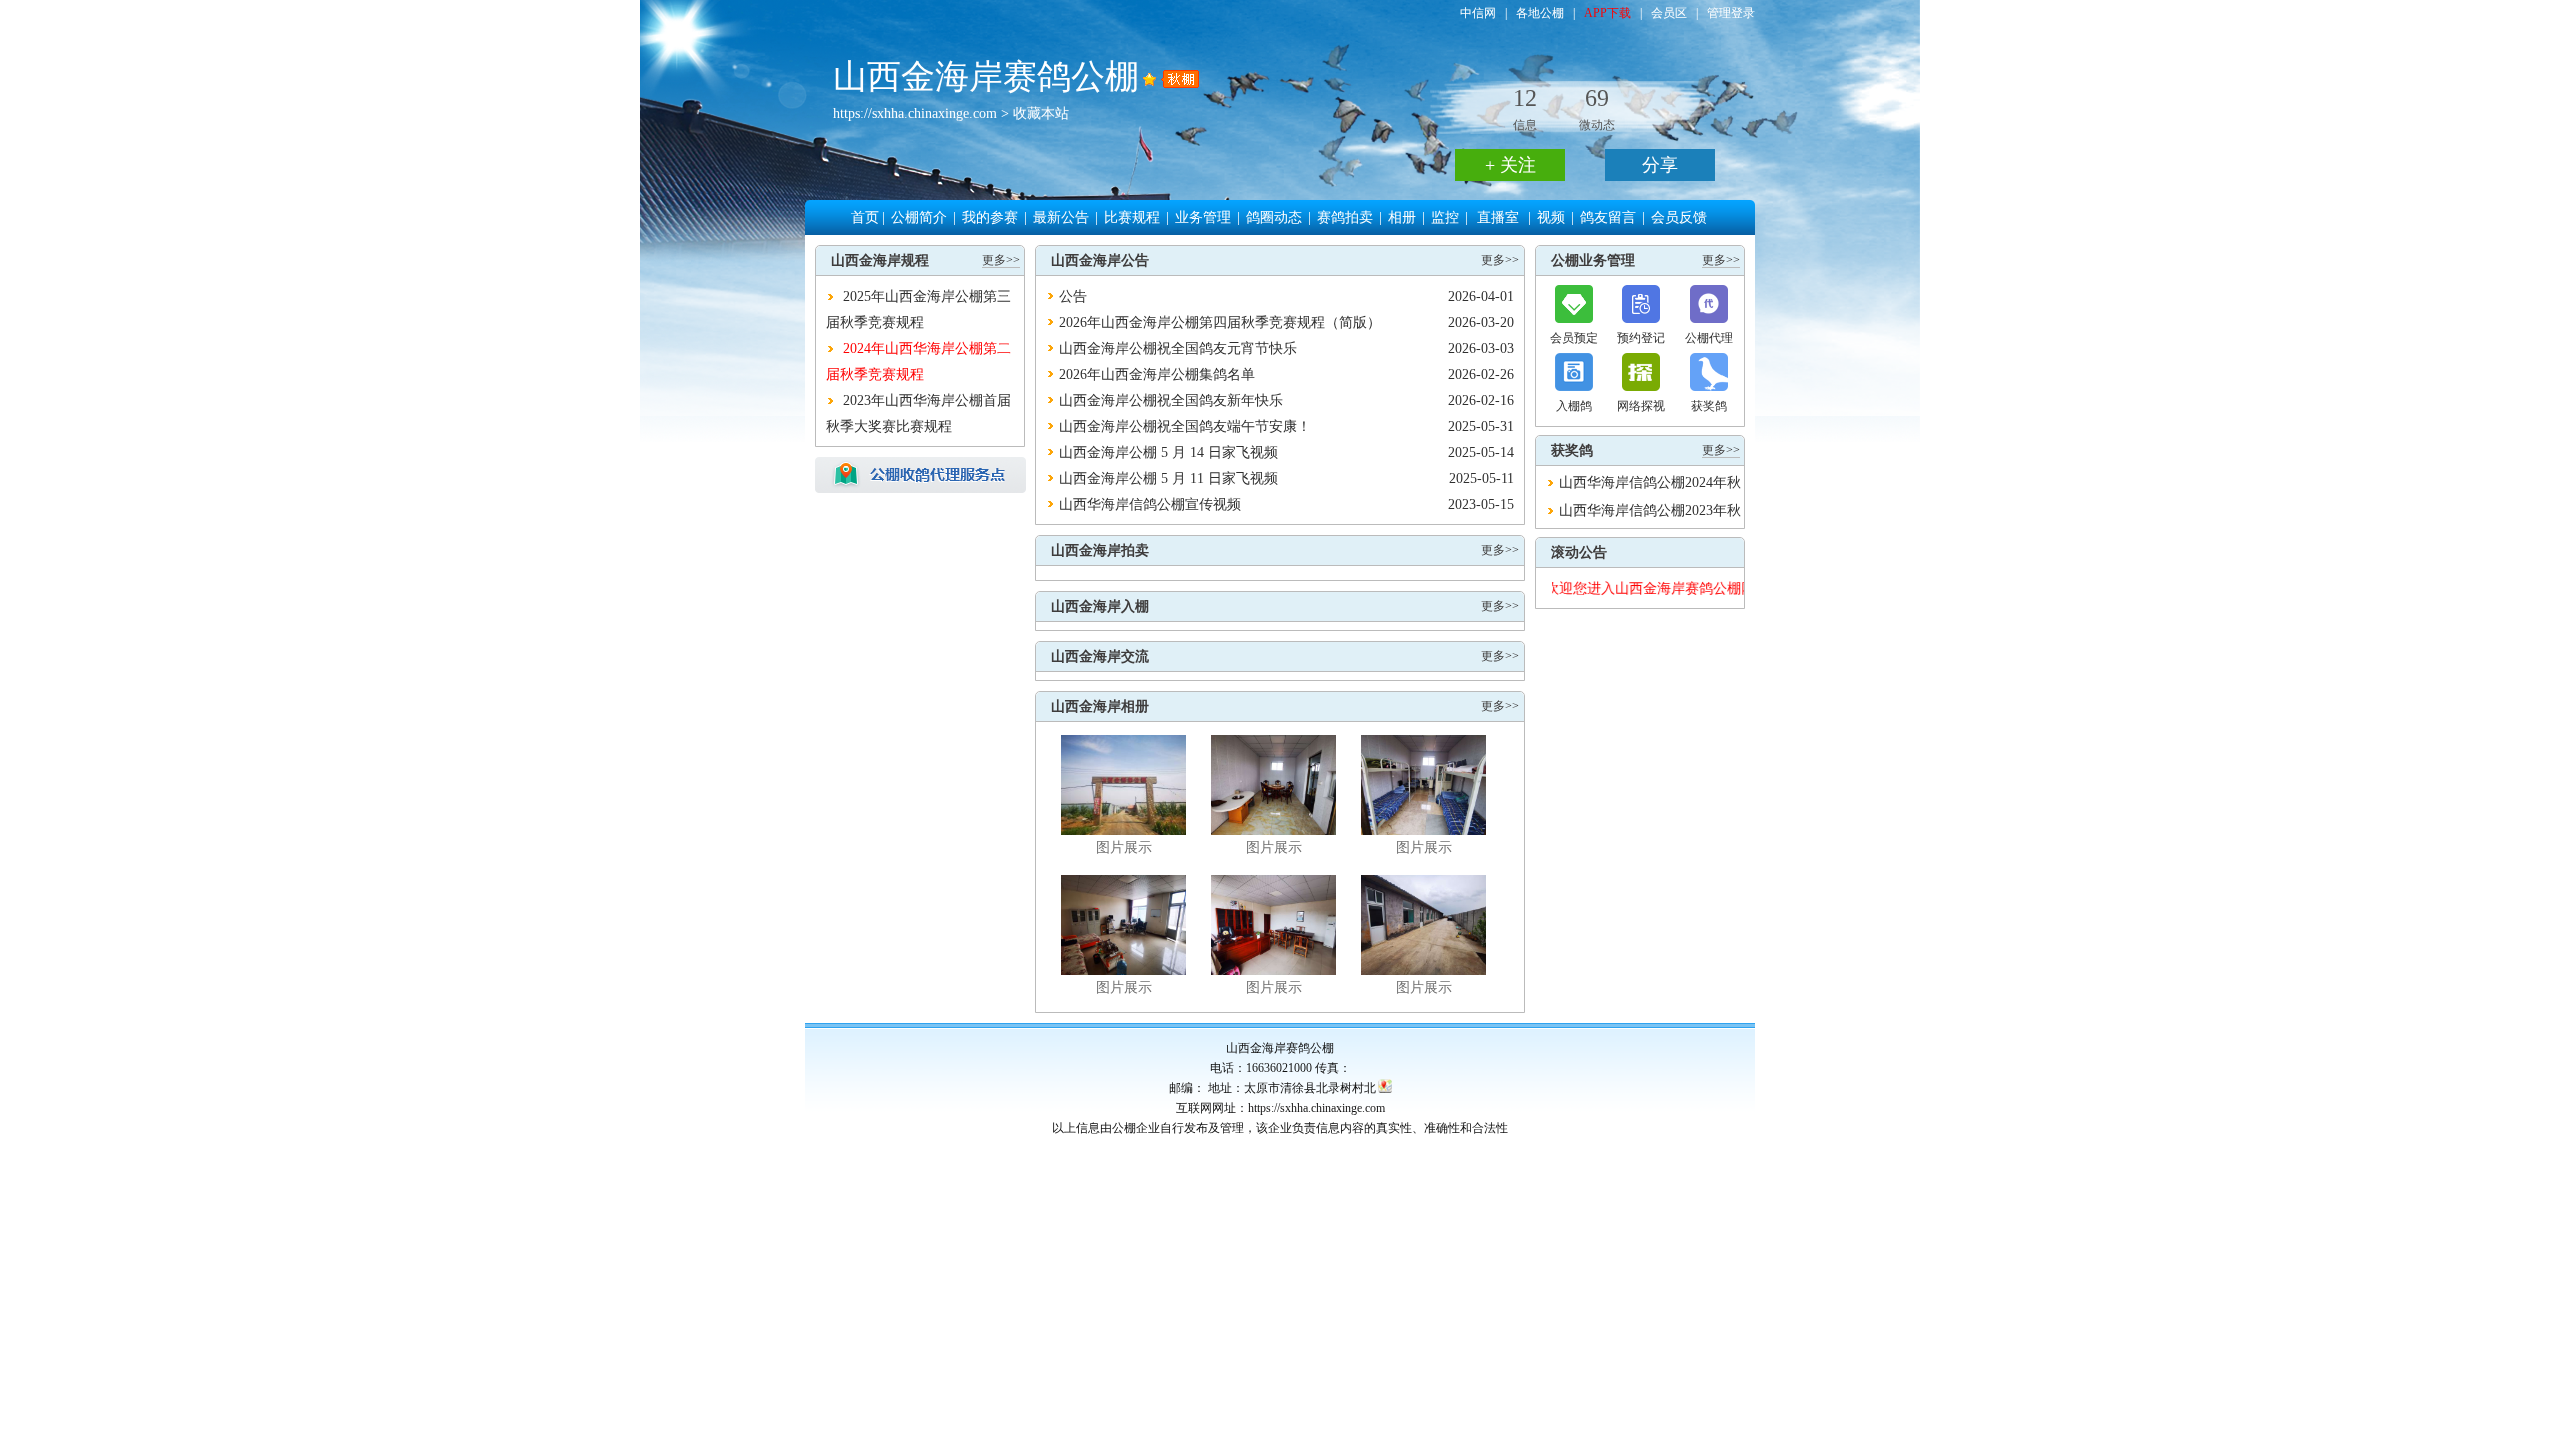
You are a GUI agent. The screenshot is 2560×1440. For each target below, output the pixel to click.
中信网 (1478, 13)
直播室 (1498, 217)
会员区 (1669, 13)
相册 (1402, 217)
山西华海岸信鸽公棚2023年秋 (1650, 510)
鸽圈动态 (1274, 217)
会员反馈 (1679, 217)
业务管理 (1203, 217)
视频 (1551, 217)
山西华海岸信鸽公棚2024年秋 (1650, 482)
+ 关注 (1510, 165)
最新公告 (1061, 217)
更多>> (1001, 260)
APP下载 (1607, 13)
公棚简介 (919, 217)
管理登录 (1731, 13)
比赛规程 (1132, 217)
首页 (865, 217)
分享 (1660, 165)
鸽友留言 (1608, 217)
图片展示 (1124, 847)
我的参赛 (990, 217)
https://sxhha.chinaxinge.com (915, 113)
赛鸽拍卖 (1345, 217)
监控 (1445, 217)
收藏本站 (1041, 113)
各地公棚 (1540, 13)
